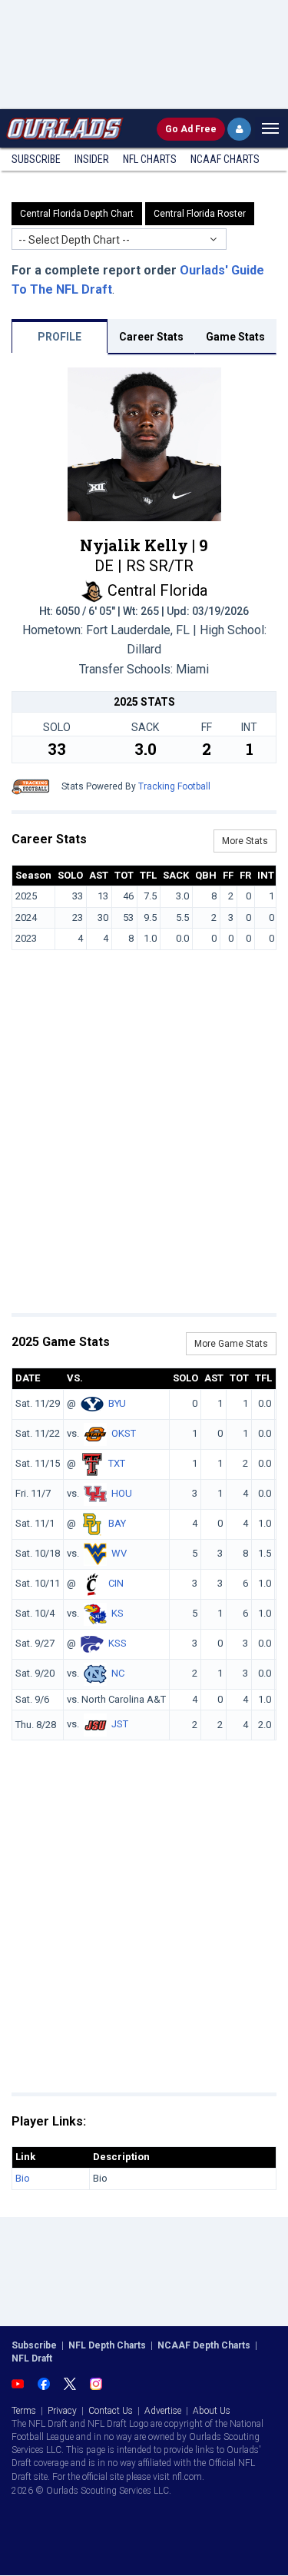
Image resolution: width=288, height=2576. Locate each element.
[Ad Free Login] (239, 129)
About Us (212, 2411)
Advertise (163, 2411)
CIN (116, 1583)
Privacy (62, 2411)
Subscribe (36, 159)
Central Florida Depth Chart (77, 214)
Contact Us (111, 2411)
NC (118, 1673)
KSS (118, 1643)
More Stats (245, 841)
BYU (117, 1403)
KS (118, 1613)
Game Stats (235, 337)
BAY (117, 1523)
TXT (117, 1463)
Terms (24, 2411)
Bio (23, 2178)
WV (119, 1553)
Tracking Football (174, 786)
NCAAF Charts (225, 159)
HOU (122, 1493)
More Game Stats (231, 1344)
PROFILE (60, 337)
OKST (124, 1433)
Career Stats (151, 337)
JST (120, 1725)
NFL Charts (150, 159)
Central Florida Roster (200, 214)
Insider (92, 159)
